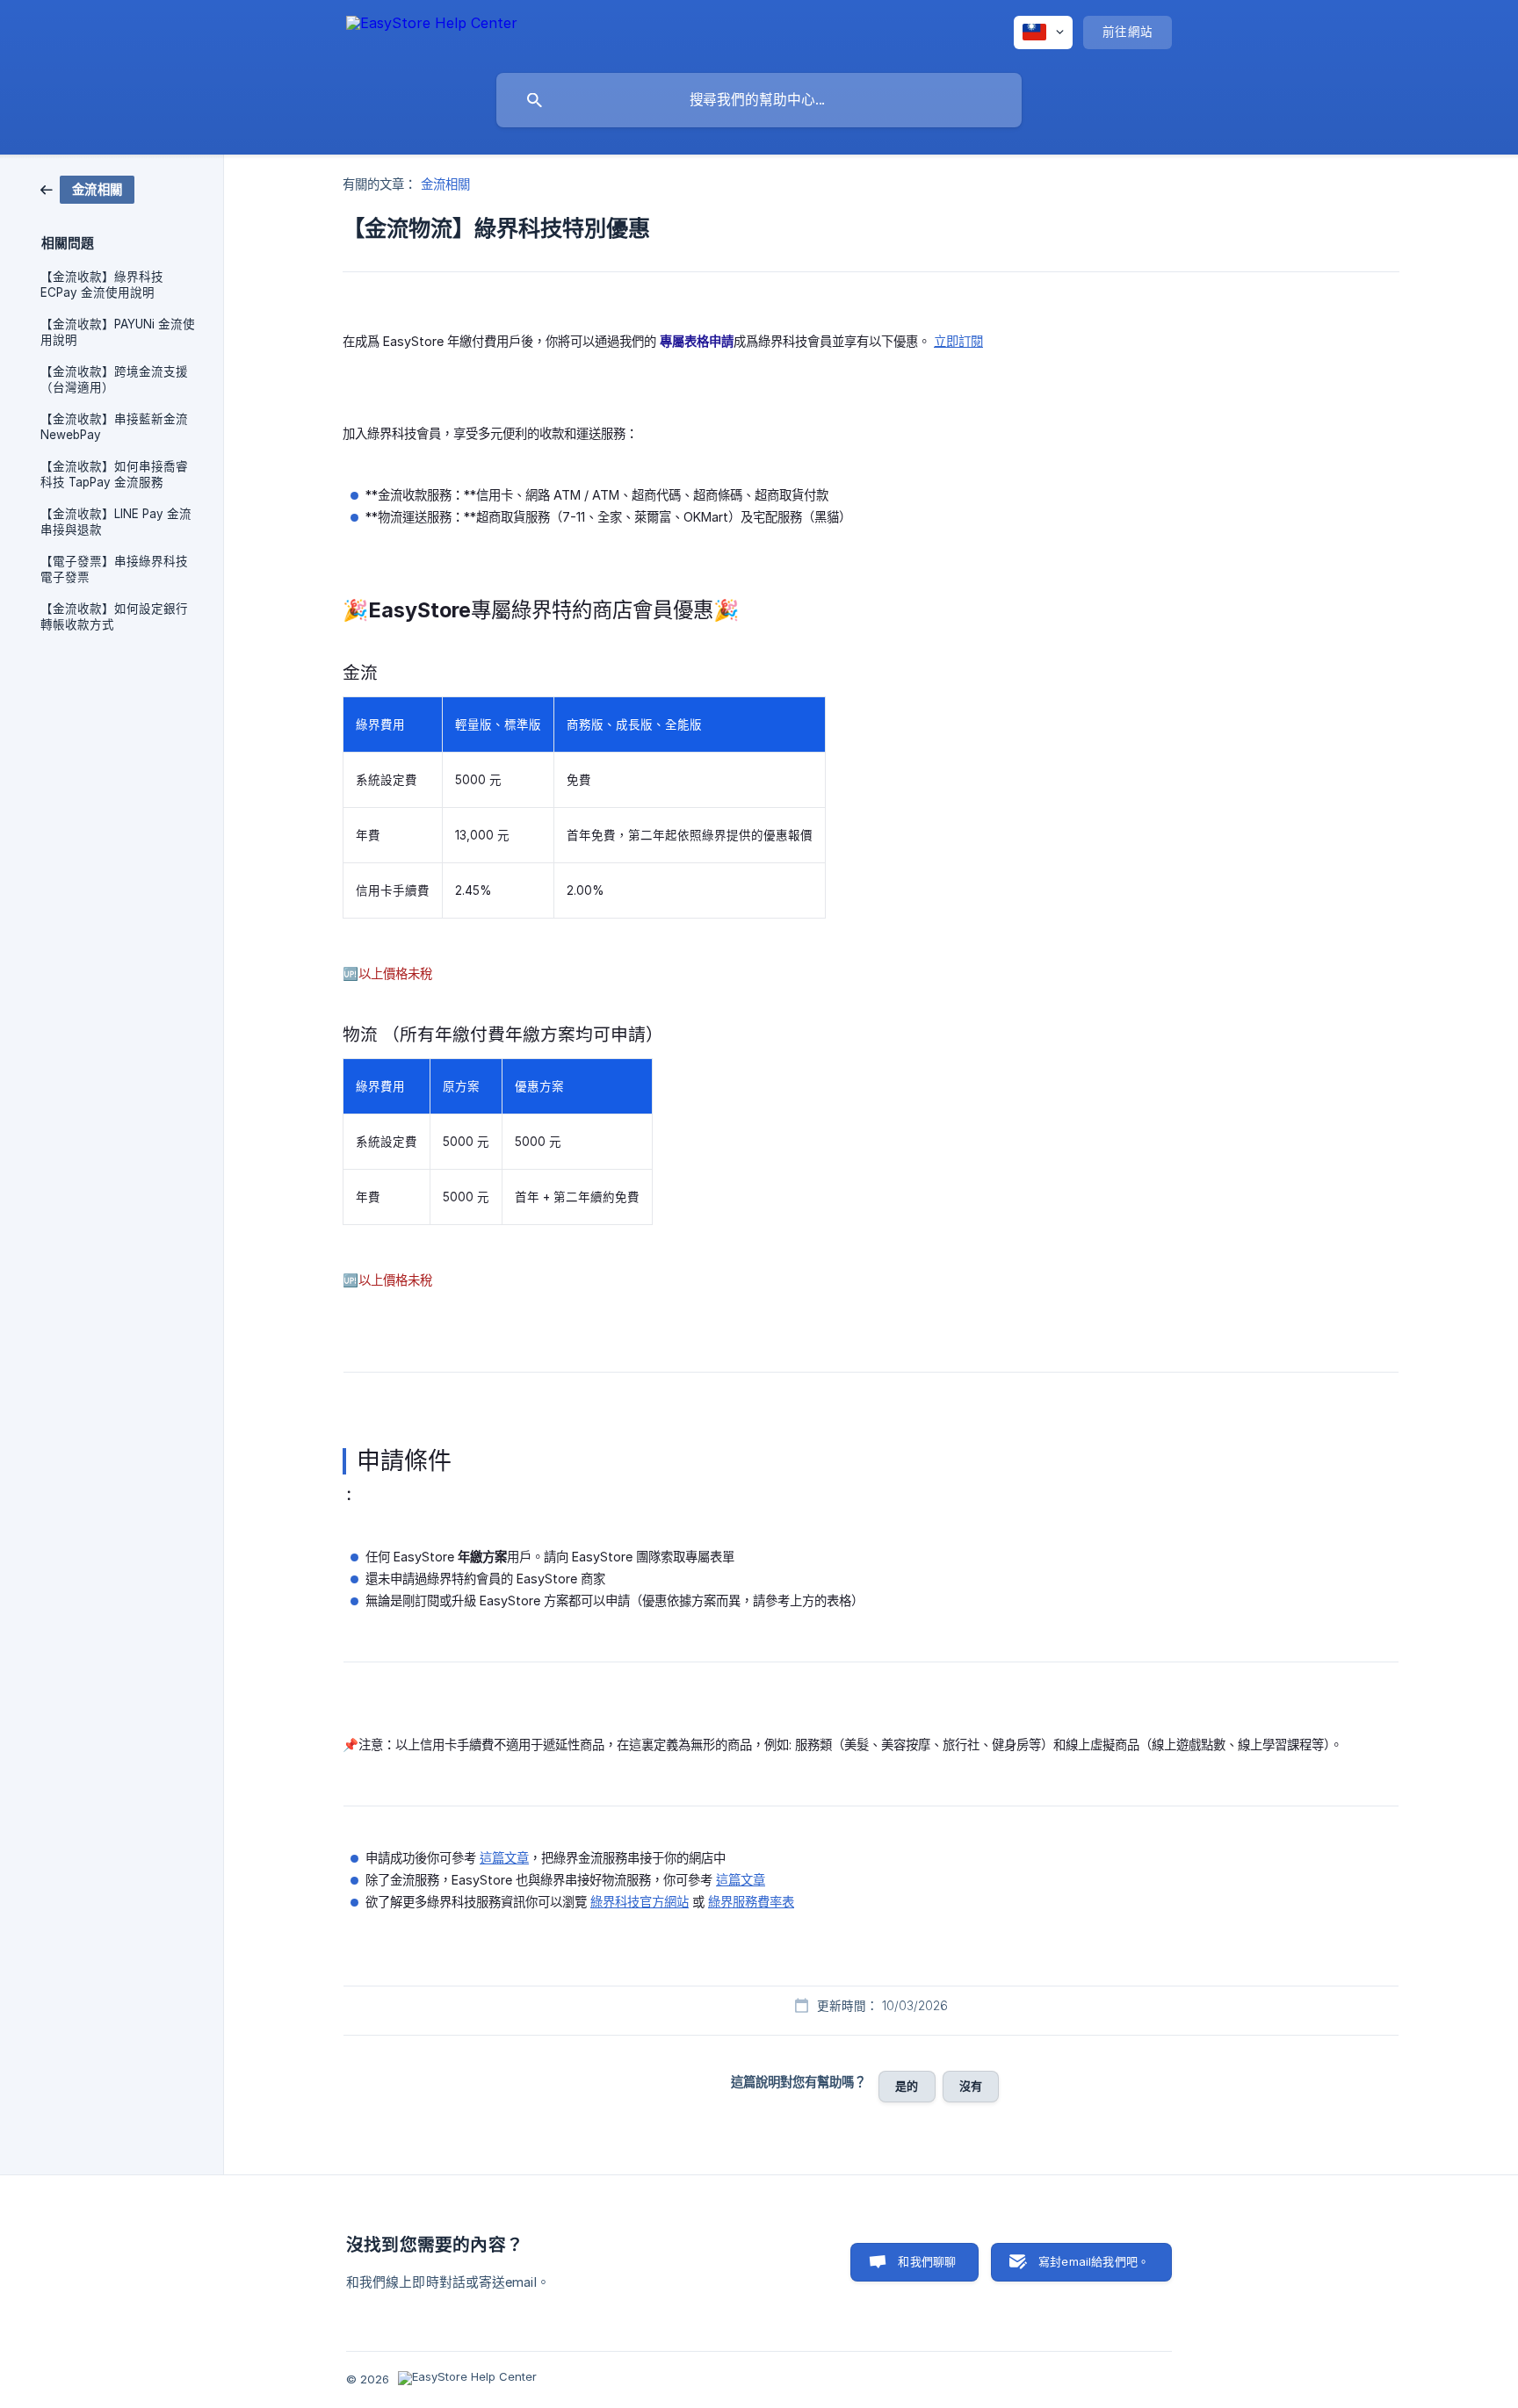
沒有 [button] (971, 2086)
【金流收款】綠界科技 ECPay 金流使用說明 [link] (102, 285)
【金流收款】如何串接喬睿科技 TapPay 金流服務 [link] (114, 474)
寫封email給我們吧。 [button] (1094, 2261)
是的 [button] (907, 2086)
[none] (432, 32)
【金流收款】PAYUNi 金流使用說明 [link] (118, 332)
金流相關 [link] (445, 184)
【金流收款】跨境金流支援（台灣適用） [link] (114, 379)
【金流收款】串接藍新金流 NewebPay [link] (114, 427)
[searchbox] (759, 100)
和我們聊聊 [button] (927, 2261)
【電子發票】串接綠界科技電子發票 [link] (114, 569)
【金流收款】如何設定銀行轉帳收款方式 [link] (114, 616)
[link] (87, 188)
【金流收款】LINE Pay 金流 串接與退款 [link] (116, 522)
